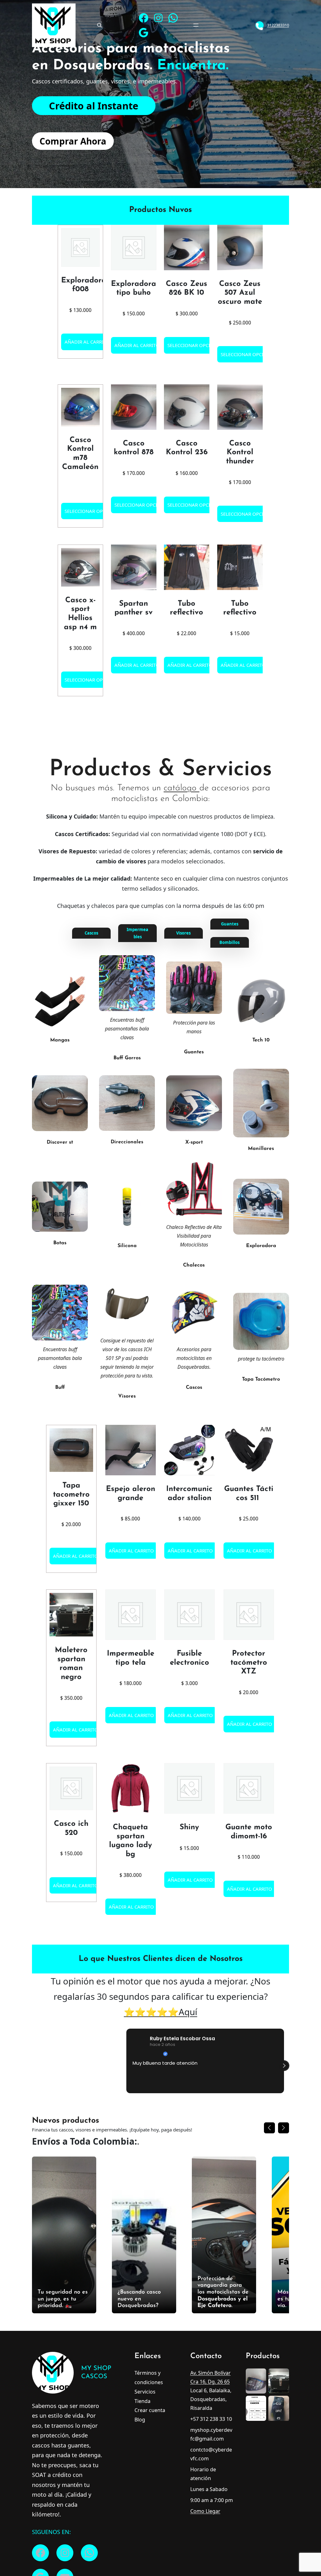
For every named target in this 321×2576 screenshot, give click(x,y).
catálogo (182, 788)
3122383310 (278, 25)
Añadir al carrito (87, 342)
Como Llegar (205, 2173)
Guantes (230, 924)
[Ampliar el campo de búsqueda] (99, 25)
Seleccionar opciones (195, 345)
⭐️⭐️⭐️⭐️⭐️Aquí (160, 1674)
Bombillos (229, 942)
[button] (284, 1727)
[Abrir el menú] (196, 25)
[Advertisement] (161, 98)
